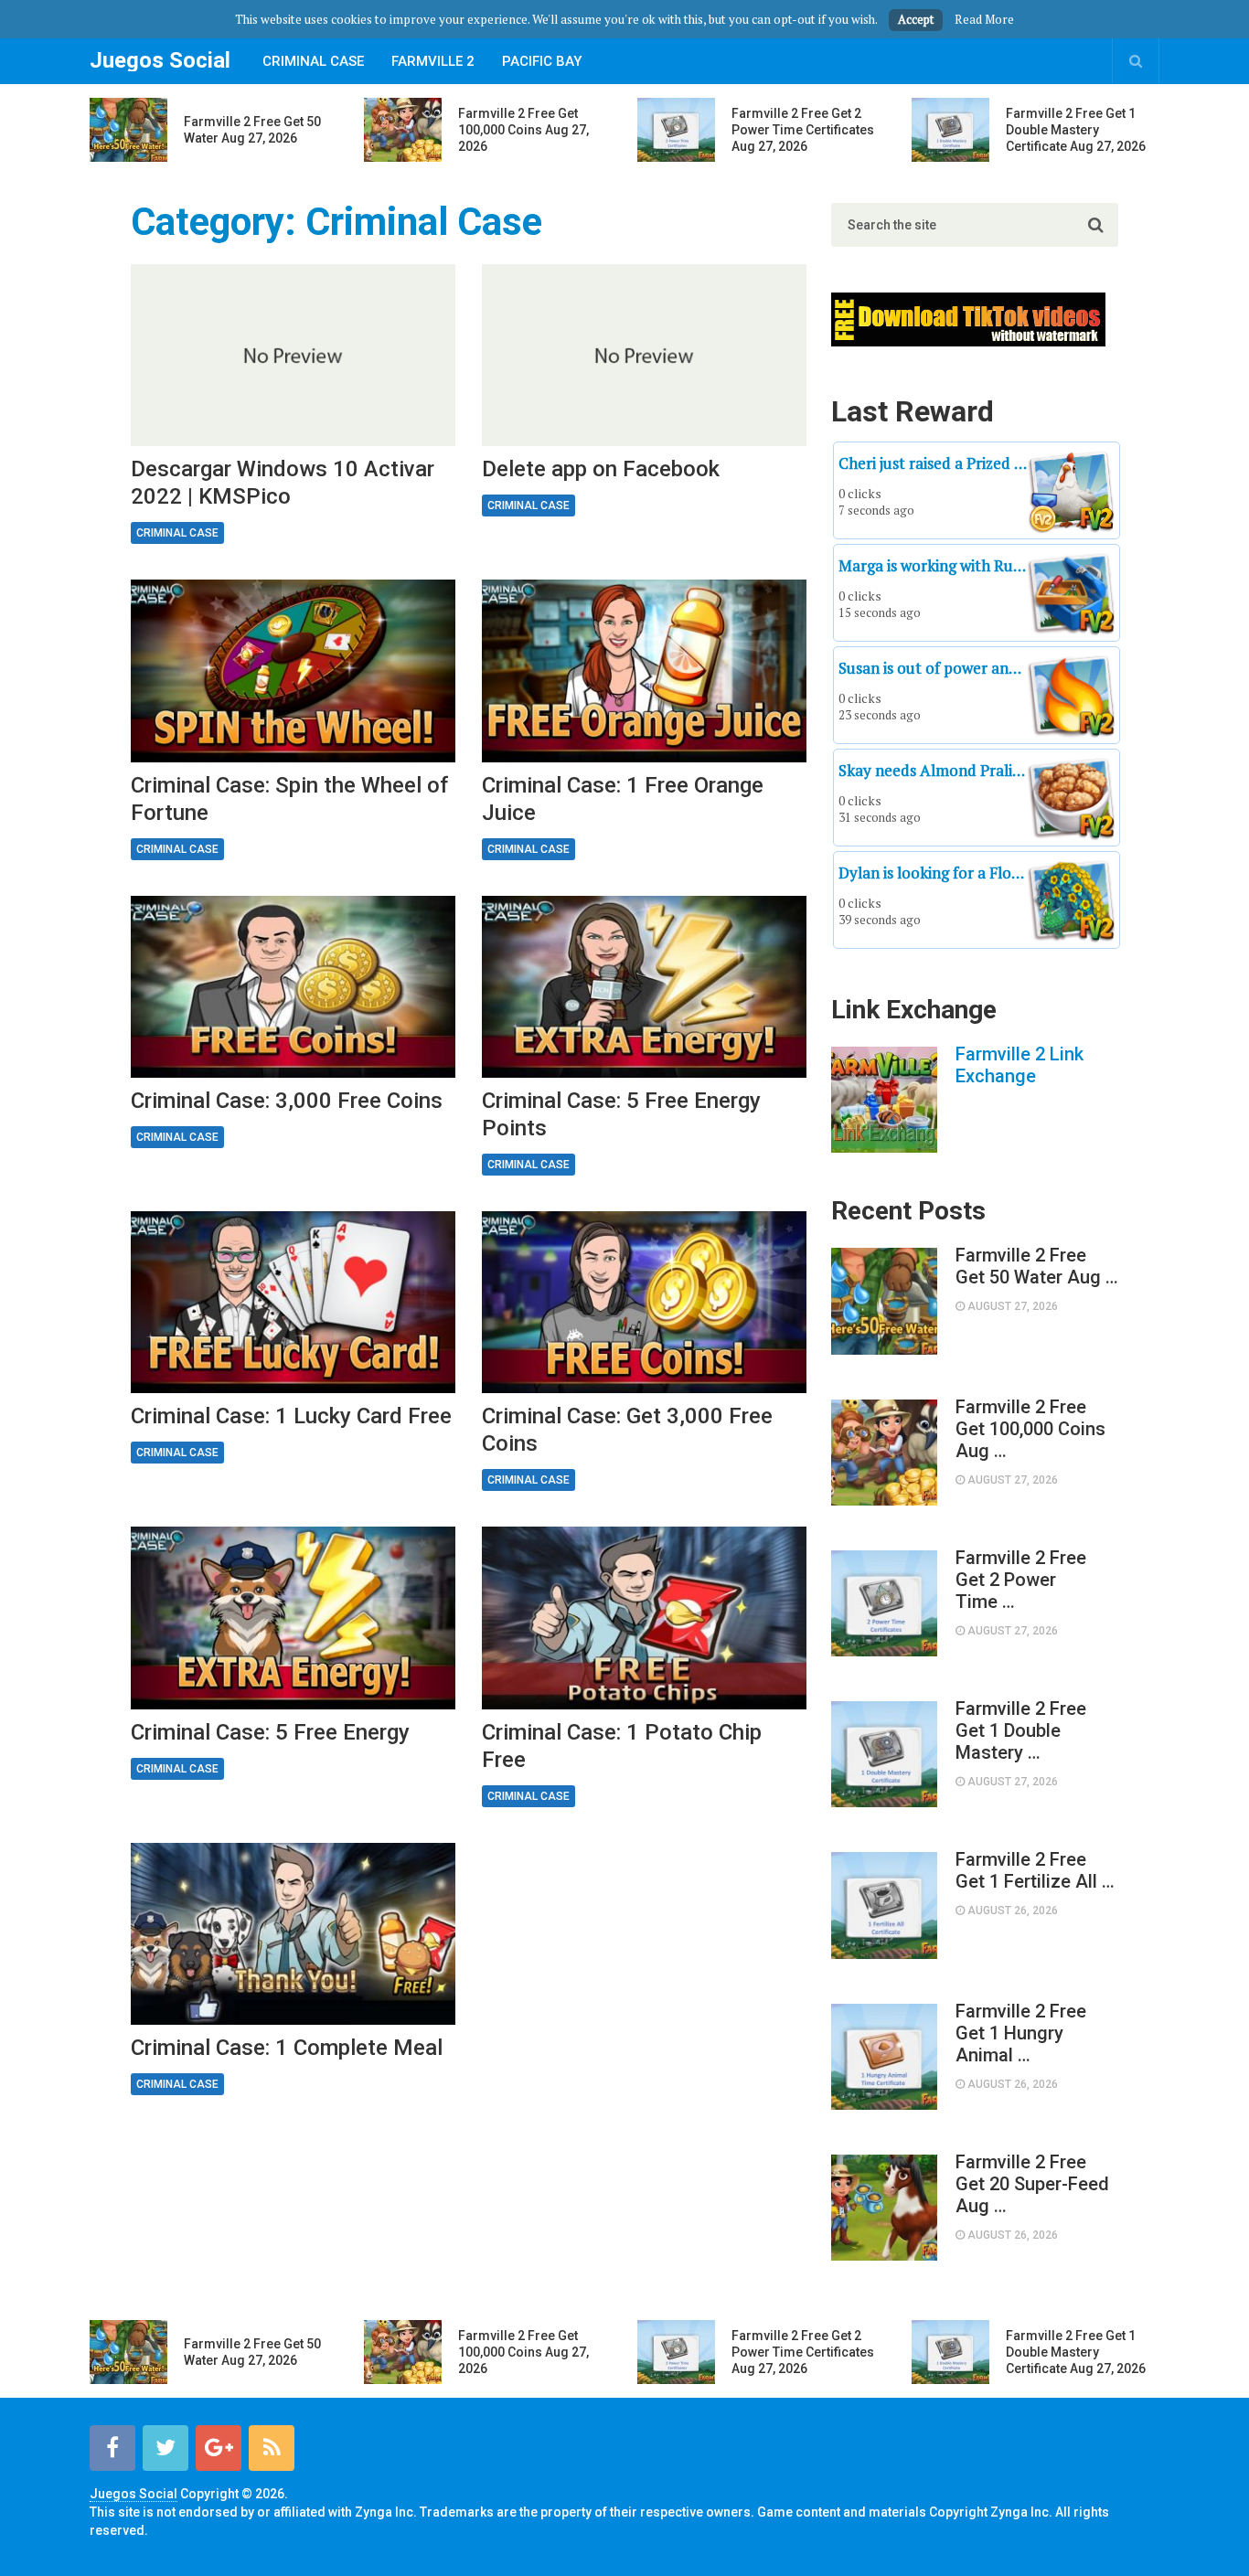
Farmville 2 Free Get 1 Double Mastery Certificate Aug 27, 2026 (1076, 130)
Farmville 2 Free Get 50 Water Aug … (1037, 1266)
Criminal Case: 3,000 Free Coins (287, 1101)
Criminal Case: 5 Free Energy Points (621, 1114)
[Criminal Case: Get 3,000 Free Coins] (644, 1302)
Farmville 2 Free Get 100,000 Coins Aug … (1030, 1429)
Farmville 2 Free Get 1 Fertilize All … (1035, 1870)
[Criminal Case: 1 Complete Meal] (293, 1934)
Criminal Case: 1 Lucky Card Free (291, 1416)
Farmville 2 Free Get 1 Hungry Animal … (1021, 2033)
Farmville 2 (433, 61)
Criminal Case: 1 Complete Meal (287, 2048)
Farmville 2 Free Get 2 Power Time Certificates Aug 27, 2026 (803, 130)
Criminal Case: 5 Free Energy (270, 1732)
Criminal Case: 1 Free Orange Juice (623, 799)
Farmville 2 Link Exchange (1019, 1065)
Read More (984, 19)
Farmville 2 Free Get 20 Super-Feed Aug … (1032, 2184)
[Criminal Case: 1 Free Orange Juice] (644, 671)
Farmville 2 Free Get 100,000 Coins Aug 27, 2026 (523, 130)
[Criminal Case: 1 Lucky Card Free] (293, 1302)
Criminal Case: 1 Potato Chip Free (622, 1746)
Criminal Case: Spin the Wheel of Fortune (289, 799)
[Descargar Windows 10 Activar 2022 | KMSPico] (293, 355)
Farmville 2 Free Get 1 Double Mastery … (1021, 1730)
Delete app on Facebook (601, 469)
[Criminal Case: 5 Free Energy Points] (644, 987)
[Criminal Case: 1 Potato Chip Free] (644, 1618)
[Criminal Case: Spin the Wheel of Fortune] (293, 671)
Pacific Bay (542, 61)
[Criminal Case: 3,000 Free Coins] (293, 987)
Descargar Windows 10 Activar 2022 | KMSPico (283, 483)
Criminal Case (313, 61)
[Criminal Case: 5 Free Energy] (293, 1618)
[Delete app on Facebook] (644, 355)
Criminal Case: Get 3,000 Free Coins (627, 1430)
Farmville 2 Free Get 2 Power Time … (1021, 1580)
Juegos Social (160, 60)
